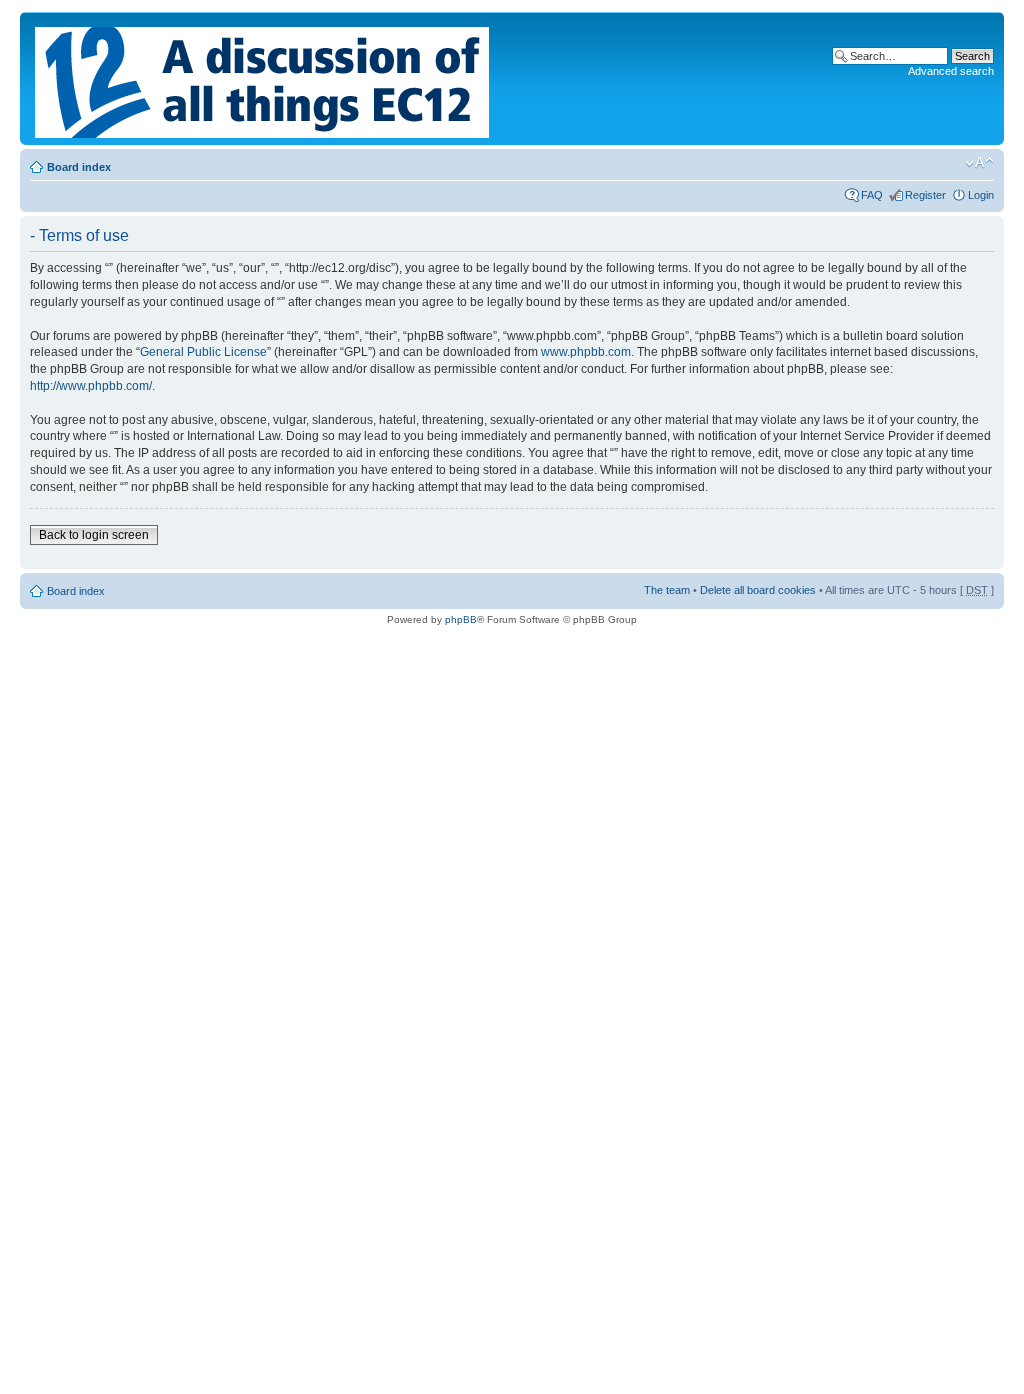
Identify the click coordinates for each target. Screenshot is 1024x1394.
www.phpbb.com (586, 352)
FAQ (872, 195)
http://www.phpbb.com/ (91, 386)
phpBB (461, 619)
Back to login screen (94, 535)
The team (667, 590)
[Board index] (263, 78)
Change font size (979, 163)
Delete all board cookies (758, 590)
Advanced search (951, 71)
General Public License (203, 352)
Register (925, 195)
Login (981, 195)
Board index (79, 167)
